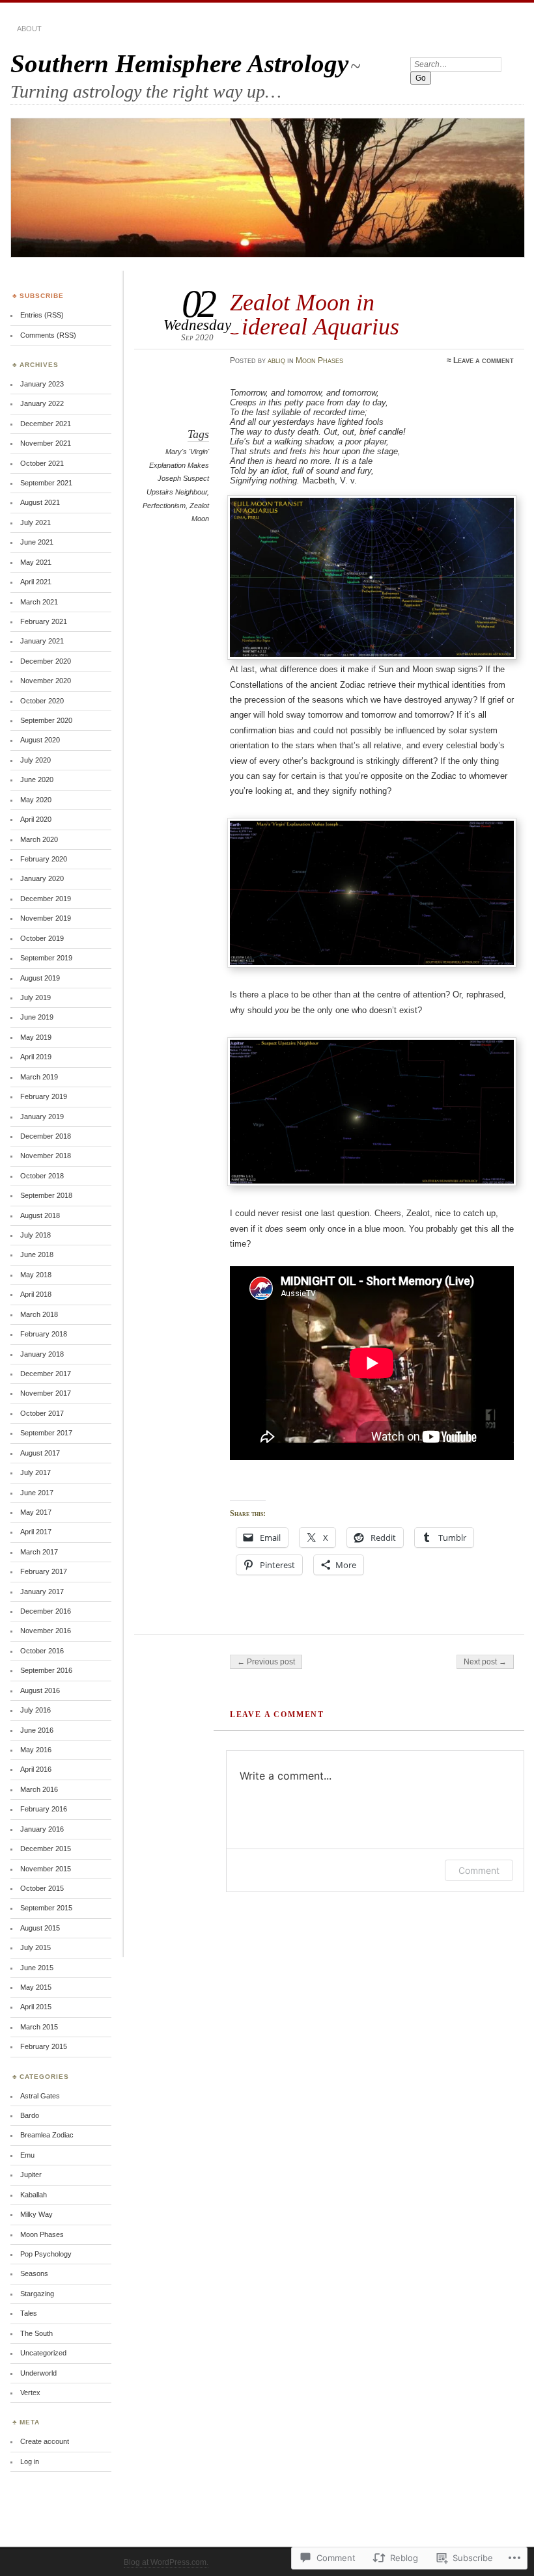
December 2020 (46, 661)
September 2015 (46, 1908)
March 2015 (39, 2027)
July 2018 (35, 1235)
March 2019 (39, 1077)
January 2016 (42, 1829)
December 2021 (46, 424)
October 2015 (42, 1888)
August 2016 (40, 1690)
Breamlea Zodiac (47, 2135)
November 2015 (46, 1869)
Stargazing (37, 2294)
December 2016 (46, 1611)
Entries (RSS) (42, 315)
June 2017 (37, 1493)
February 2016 (44, 1809)
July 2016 (35, 1710)
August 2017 (40, 1453)
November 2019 (46, 918)
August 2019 (40, 978)
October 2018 (42, 1176)
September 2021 (46, 483)
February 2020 (44, 859)
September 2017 (46, 1433)
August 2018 (40, 1215)
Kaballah (34, 2195)
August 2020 (40, 740)
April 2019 (36, 1057)
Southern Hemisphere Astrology (179, 63)
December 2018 (46, 1136)
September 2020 (46, 720)
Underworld (38, 2373)
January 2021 (42, 641)
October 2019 (42, 938)
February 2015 (44, 2046)
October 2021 (42, 463)
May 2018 (36, 1275)
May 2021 (36, 562)
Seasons (34, 2273)
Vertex (30, 2393)
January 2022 (42, 403)
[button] (372, 577)
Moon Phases (319, 360)
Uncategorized (43, 2353)
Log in (30, 2461)
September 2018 (46, 1195)
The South (36, 2333)
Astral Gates (40, 2096)
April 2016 (36, 1769)
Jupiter (31, 2175)
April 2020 (36, 819)
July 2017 (35, 1472)
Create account (45, 2441)
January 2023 (42, 384)
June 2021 (37, 542)
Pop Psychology (46, 2254)
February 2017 (44, 1571)
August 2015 (40, 1928)
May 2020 (36, 800)
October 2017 (42, 1413)
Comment (479, 1870)
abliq (276, 360)
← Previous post (266, 1662)
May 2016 (36, 1750)
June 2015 (37, 1968)
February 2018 (44, 1334)
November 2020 (46, 681)
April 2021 (36, 582)
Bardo (30, 2115)
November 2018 (46, 1156)
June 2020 (37, 780)
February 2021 (44, 621)
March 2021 (39, 602)
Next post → (485, 1662)
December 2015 (46, 1849)
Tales (29, 2313)
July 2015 (35, 1947)
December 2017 (46, 1374)
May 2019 (36, 1037)
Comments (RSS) (48, 335)
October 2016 (42, 1651)
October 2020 (42, 701)
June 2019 (37, 1017)
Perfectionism (164, 506)
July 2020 (35, 760)
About (29, 29)
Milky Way (36, 2214)
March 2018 (39, 1314)
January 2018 (42, 1354)
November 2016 (46, 1631)
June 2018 (37, 1254)
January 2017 (42, 1592)
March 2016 (39, 1789)
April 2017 (36, 1532)
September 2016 (46, 1670)
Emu (27, 2155)
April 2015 (36, 2007)
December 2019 (46, 899)
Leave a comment (484, 360)
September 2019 (46, 958)
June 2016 (37, 1730)
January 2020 (42, 878)
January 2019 (42, 1117)
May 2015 (36, 1987)
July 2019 (35, 997)
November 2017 (46, 1393)
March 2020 (39, 839)
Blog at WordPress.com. (166, 2562)
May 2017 (36, 1512)
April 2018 (36, 1294)
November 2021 (46, 443)
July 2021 (35, 522)
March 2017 (39, 1552)
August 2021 (40, 502)
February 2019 (44, 1096)
